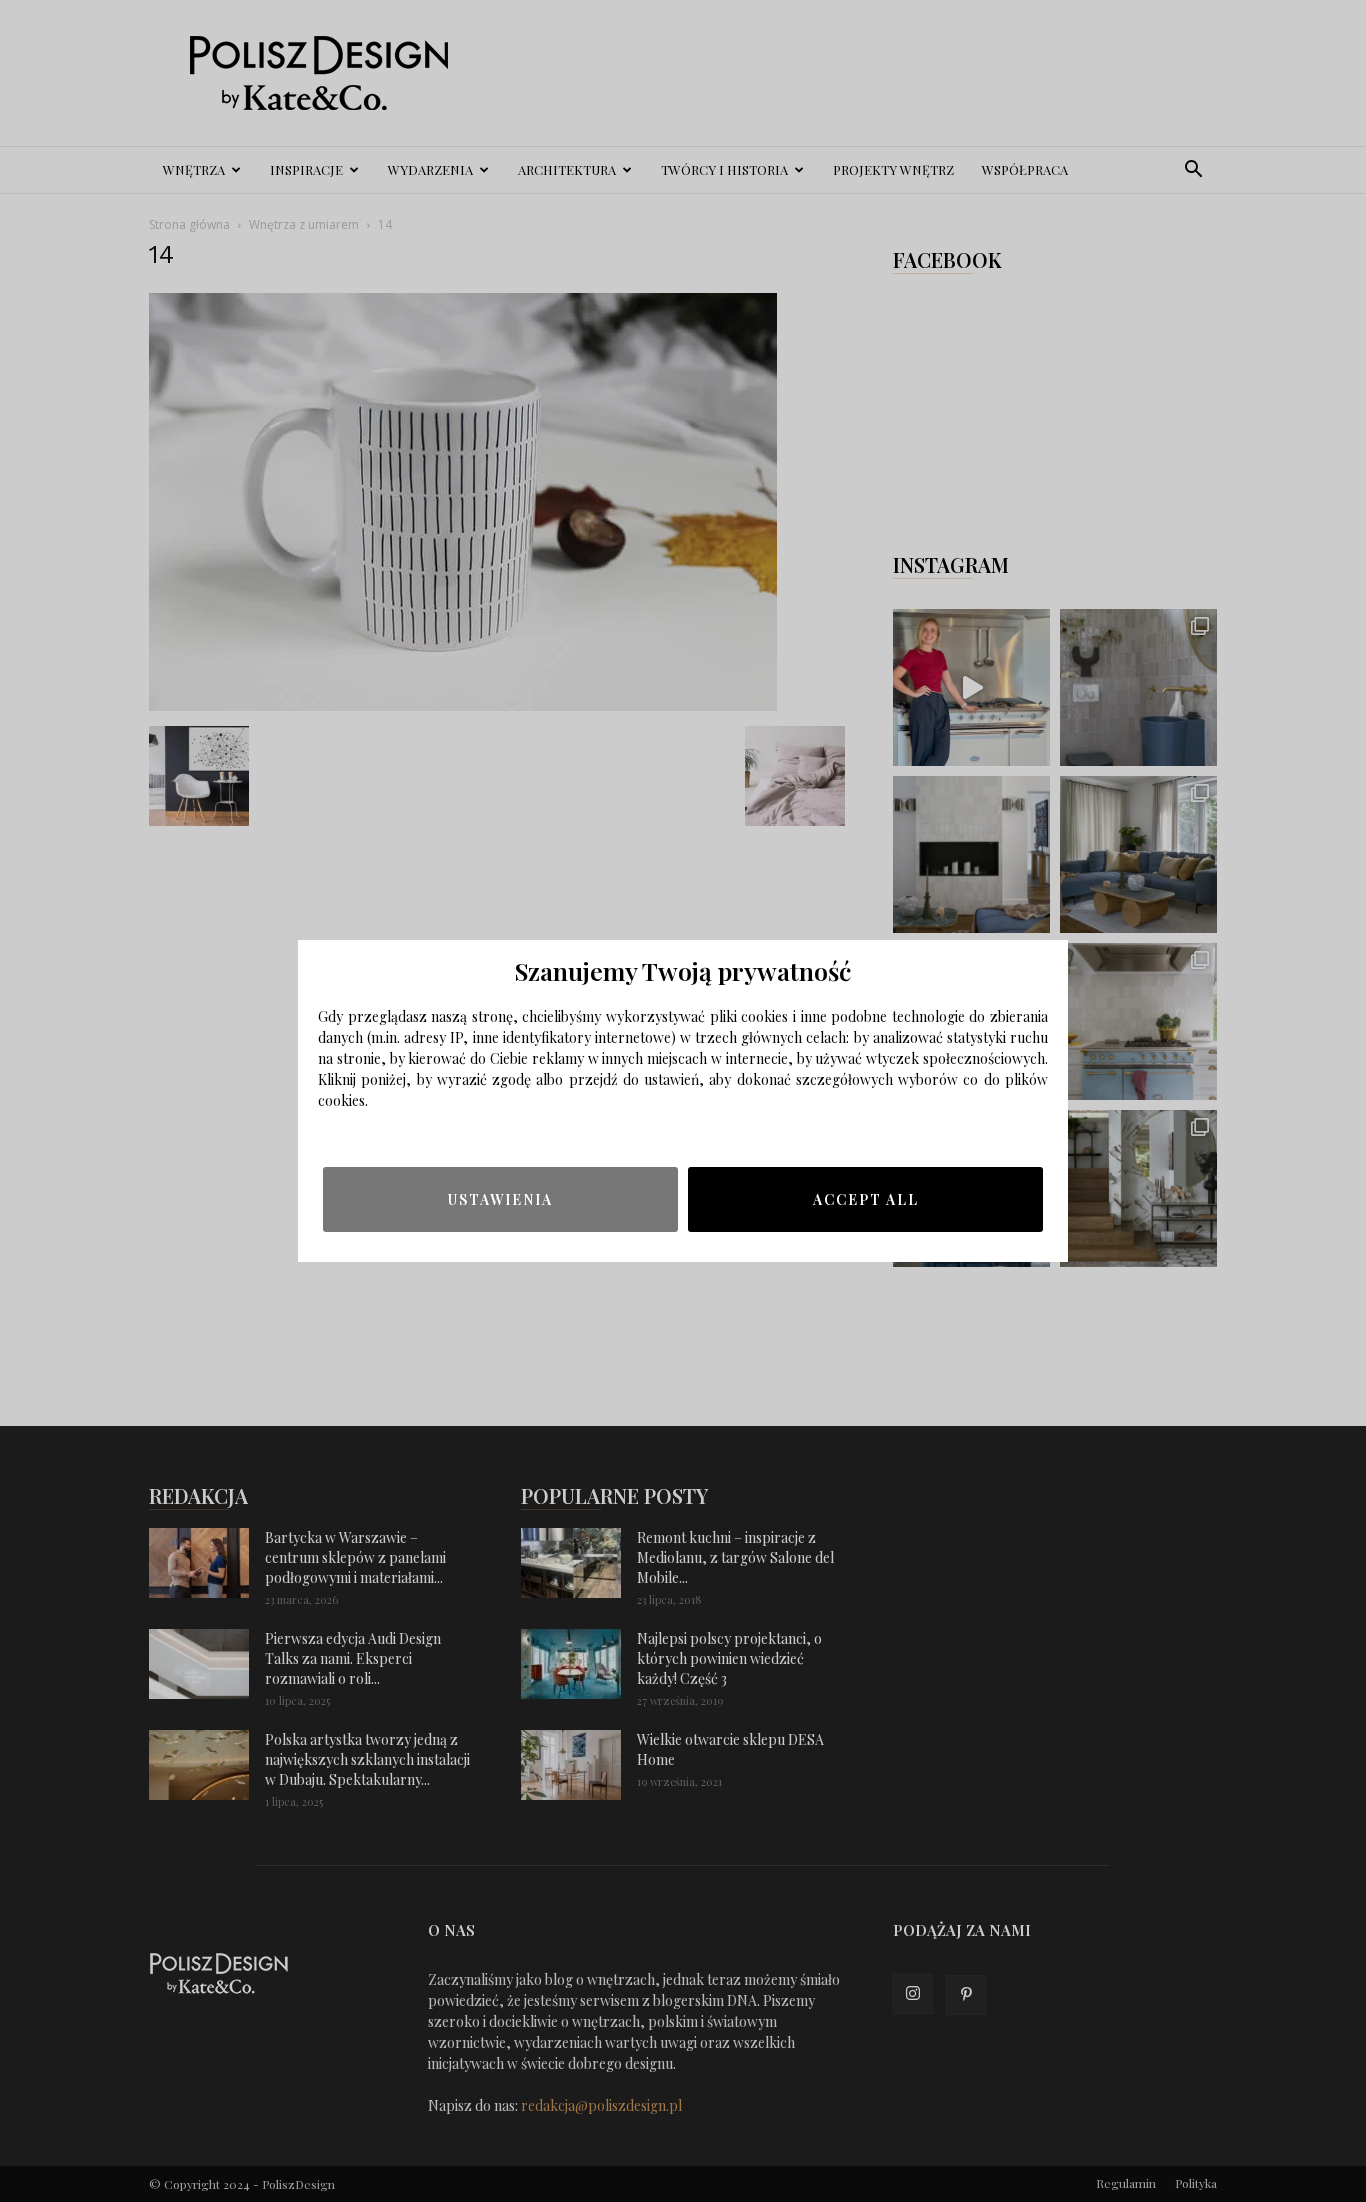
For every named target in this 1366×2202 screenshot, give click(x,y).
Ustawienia (500, 1199)
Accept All (866, 1199)
